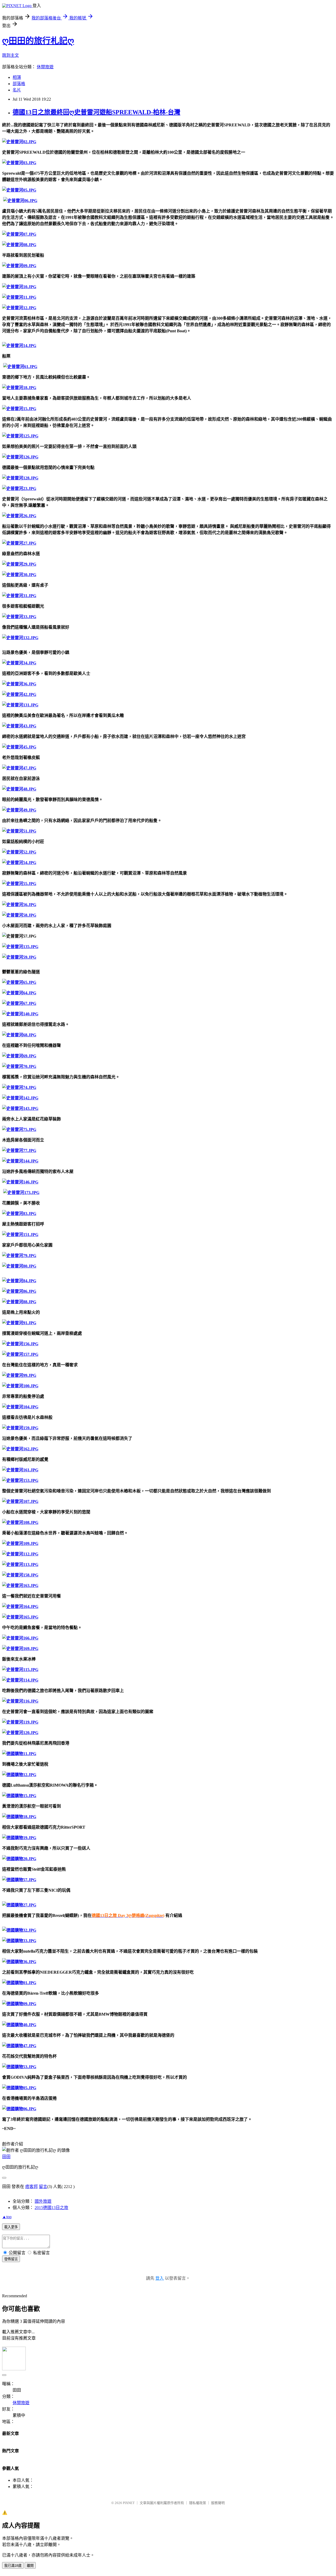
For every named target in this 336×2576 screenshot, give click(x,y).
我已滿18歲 (13, 2566)
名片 (17, 90)
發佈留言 (11, 2259)
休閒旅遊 (45, 67)
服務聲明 (218, 2503)
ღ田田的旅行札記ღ (38, 41)
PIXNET (129, 2503)
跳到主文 (10, 55)
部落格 (19, 84)
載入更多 (11, 2227)
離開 (30, 2566)
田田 (6, 2157)
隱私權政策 (198, 2503)
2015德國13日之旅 (51, 2208)
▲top (7, 2217)
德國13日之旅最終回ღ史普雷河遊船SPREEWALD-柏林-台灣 (96, 112)
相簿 (17, 77)
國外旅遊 (43, 2201)
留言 (43, 2187)
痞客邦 (31, 2187)
